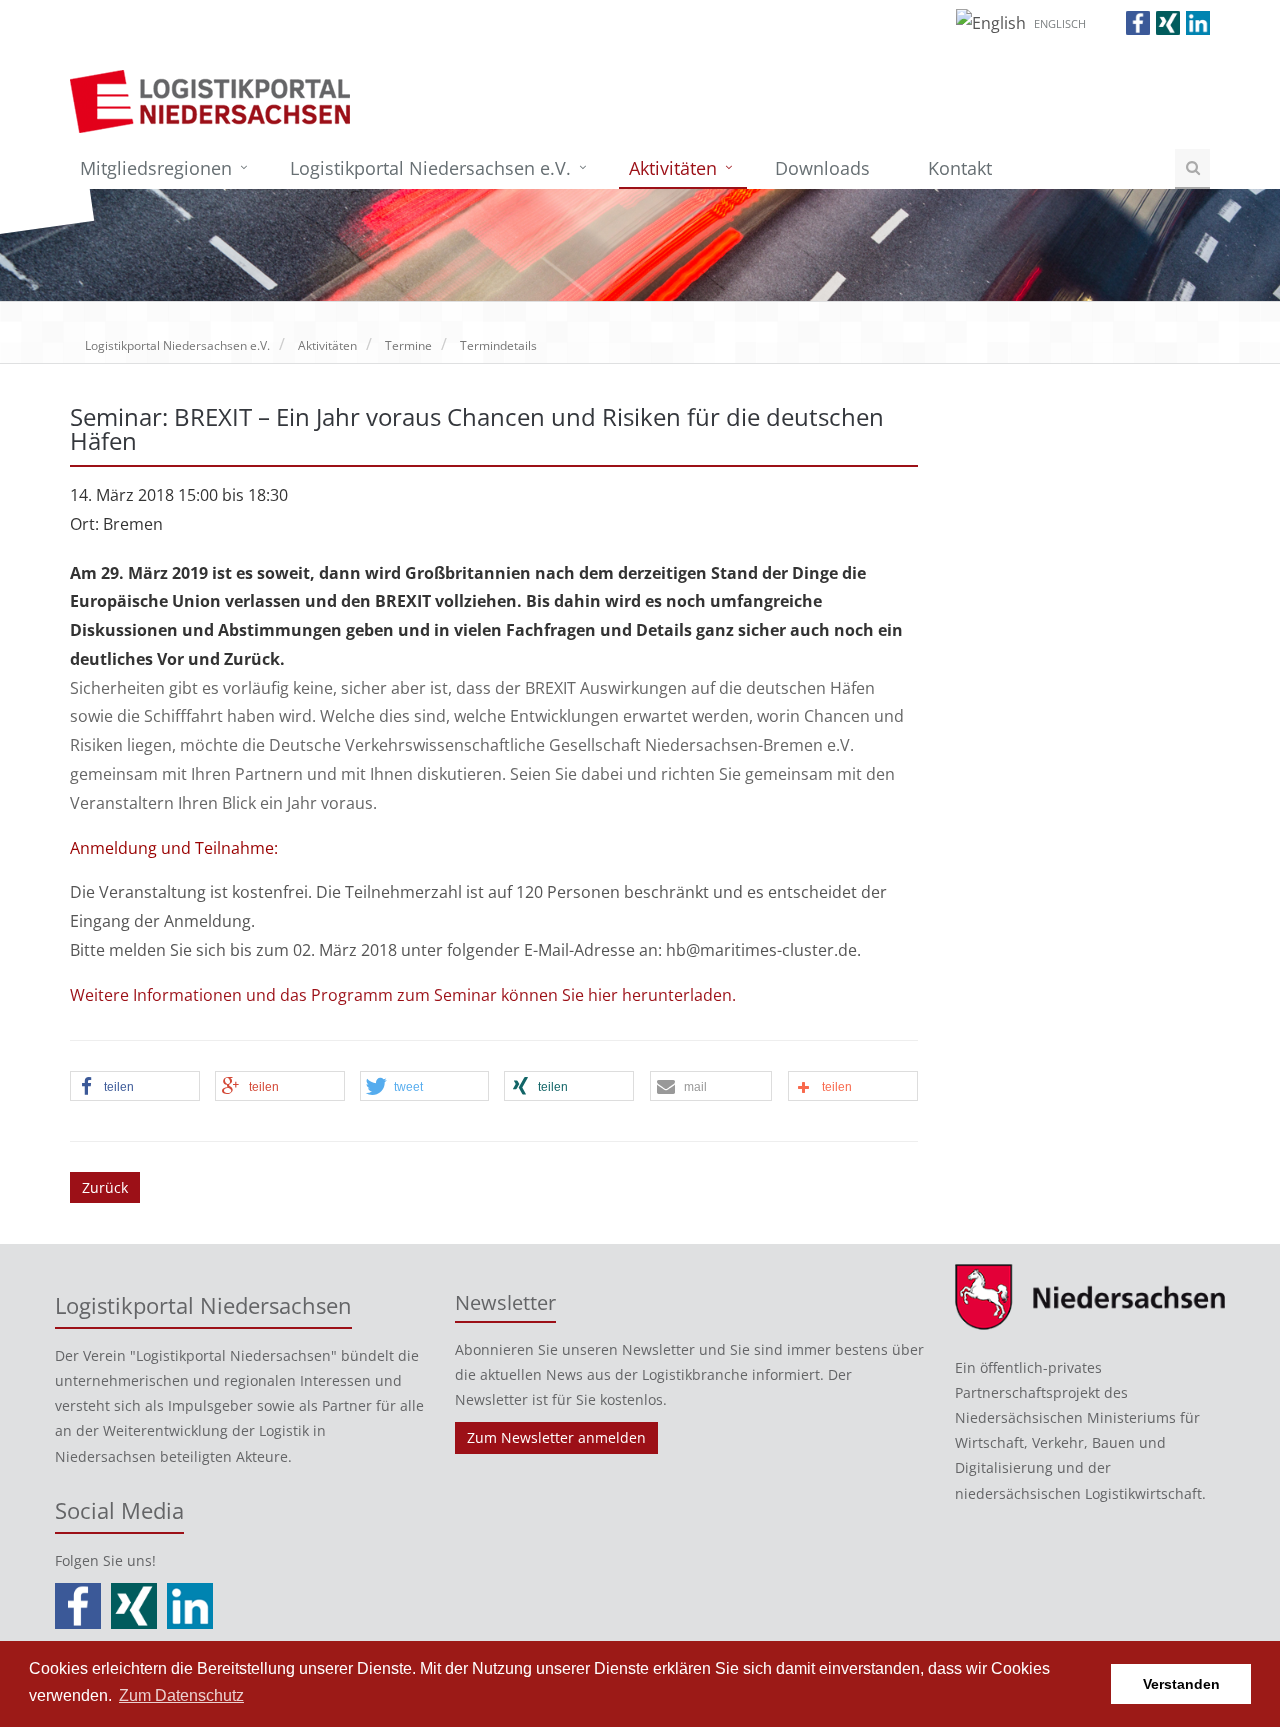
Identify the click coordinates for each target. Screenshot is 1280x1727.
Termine (408, 345)
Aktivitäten (673, 168)
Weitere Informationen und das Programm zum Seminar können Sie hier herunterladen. (403, 995)
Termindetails (498, 345)
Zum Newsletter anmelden (556, 1437)
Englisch (1060, 23)
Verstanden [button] (1181, 1684)
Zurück (105, 1187)
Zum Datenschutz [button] (181, 1695)
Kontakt (960, 168)
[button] (135, 1087)
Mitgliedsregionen (156, 168)
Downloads (822, 168)
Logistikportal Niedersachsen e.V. (430, 168)
